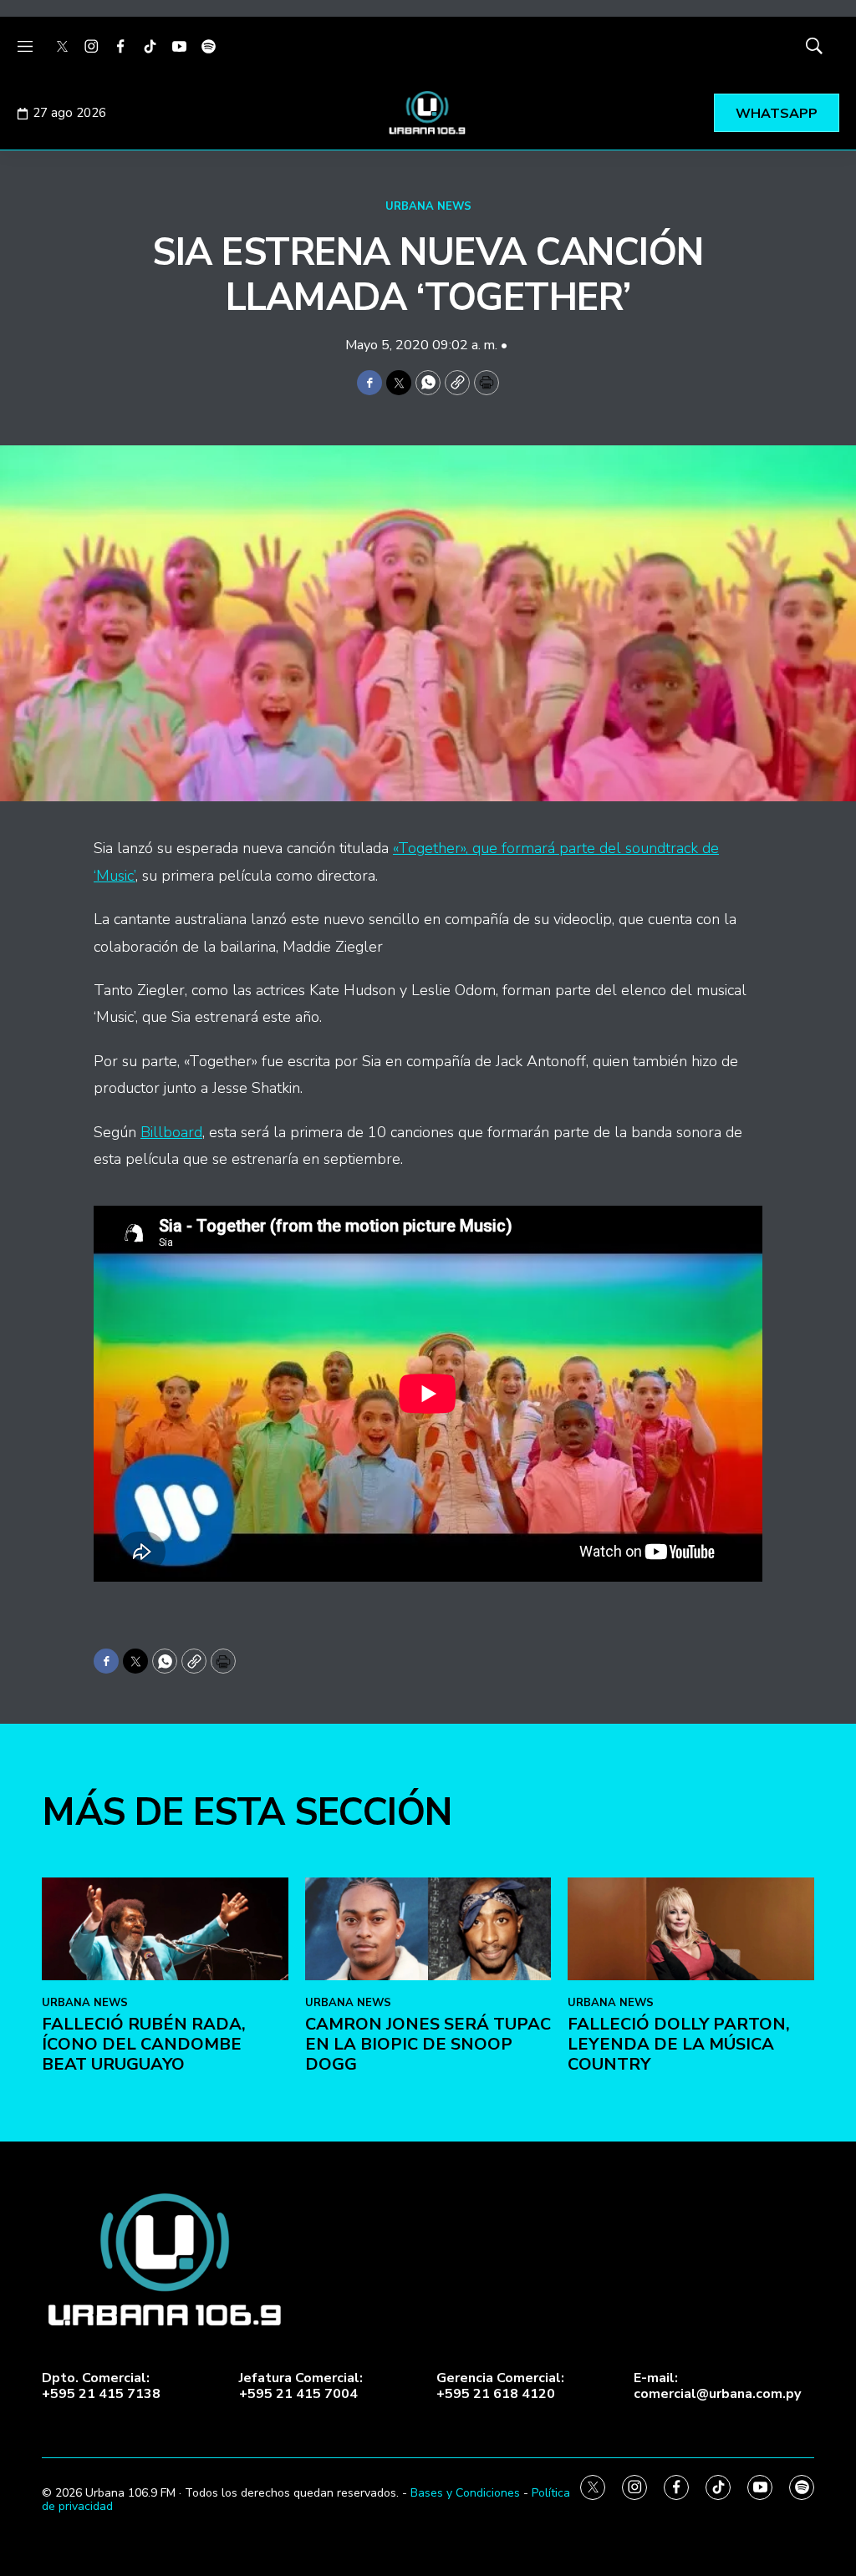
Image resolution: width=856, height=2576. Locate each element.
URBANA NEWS (428, 206)
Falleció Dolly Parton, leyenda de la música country (679, 2044)
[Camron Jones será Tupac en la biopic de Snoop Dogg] (428, 1929)
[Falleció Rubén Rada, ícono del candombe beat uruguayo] (165, 1929)
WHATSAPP (777, 114)
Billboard (171, 1132)
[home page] (428, 113)
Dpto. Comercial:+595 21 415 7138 (101, 2386)
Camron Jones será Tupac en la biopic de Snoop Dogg (428, 2044)
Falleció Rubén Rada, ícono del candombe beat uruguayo (144, 2044)
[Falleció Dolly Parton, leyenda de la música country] (691, 1929)
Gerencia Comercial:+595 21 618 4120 (500, 2386)
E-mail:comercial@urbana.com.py (717, 2386)
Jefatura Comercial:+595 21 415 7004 (301, 2386)
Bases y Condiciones (465, 2493)
